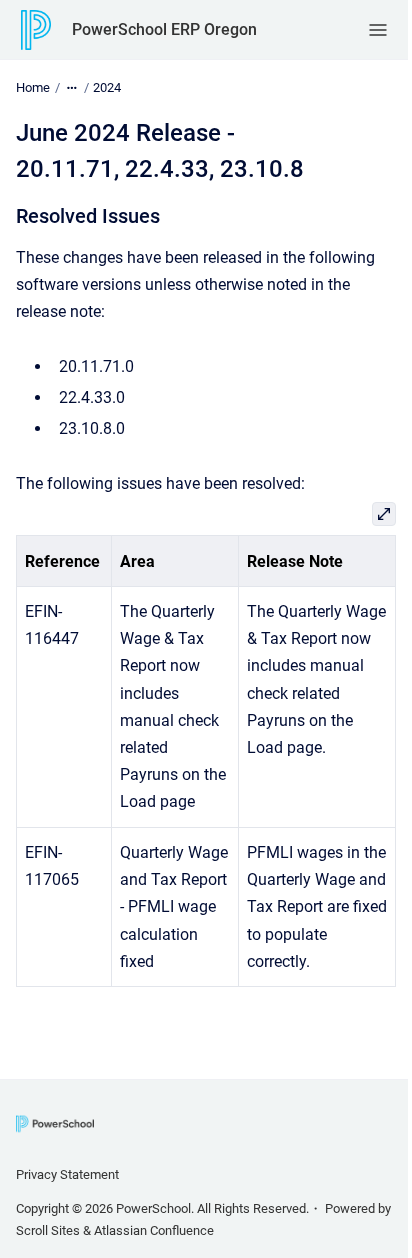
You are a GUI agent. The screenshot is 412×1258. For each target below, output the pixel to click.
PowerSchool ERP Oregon (164, 29)
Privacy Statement (67, 1174)
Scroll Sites (48, 1230)
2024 (107, 87)
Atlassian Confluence (154, 1230)
